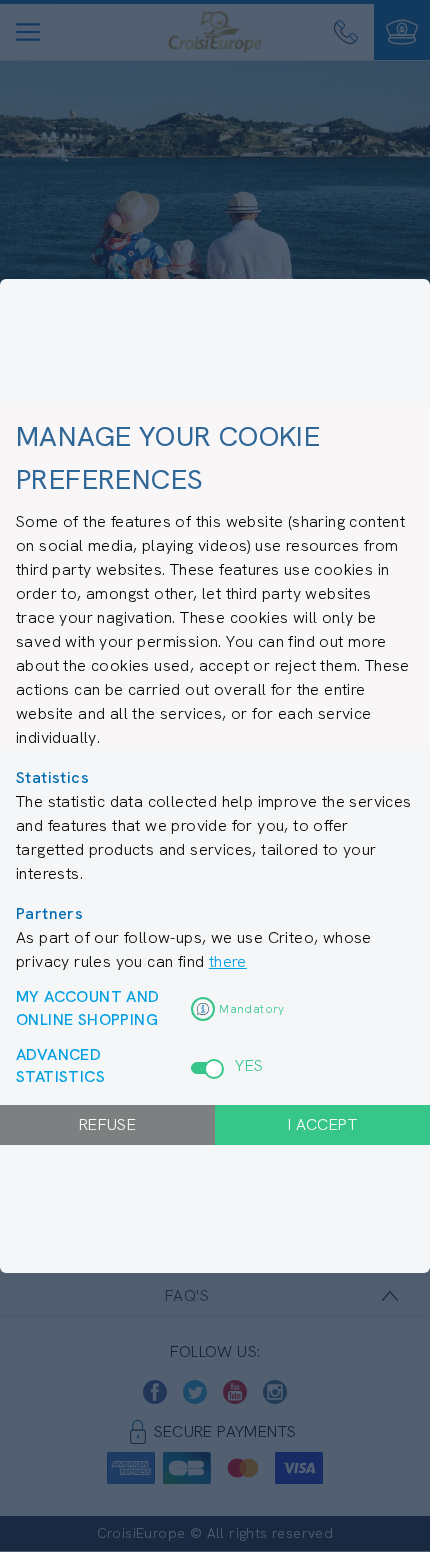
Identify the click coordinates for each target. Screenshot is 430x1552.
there (228, 961)
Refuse (107, 1124)
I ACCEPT (322, 1124)
